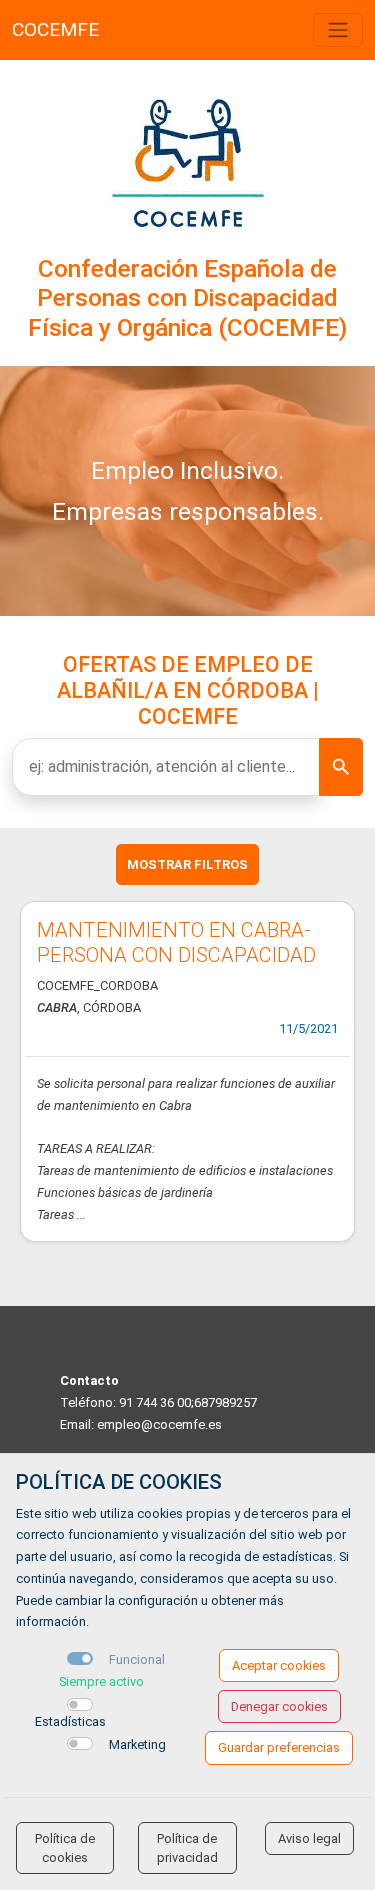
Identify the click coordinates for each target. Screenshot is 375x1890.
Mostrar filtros (187, 864)
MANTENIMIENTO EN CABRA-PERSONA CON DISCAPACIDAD (176, 942)
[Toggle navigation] (338, 30)
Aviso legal (309, 1838)
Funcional (137, 1659)
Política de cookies (65, 1848)
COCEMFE (55, 29)
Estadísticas (70, 1721)
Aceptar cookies (279, 1665)
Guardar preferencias (279, 1747)
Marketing (137, 1744)
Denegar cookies (279, 1706)
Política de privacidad (187, 1848)
